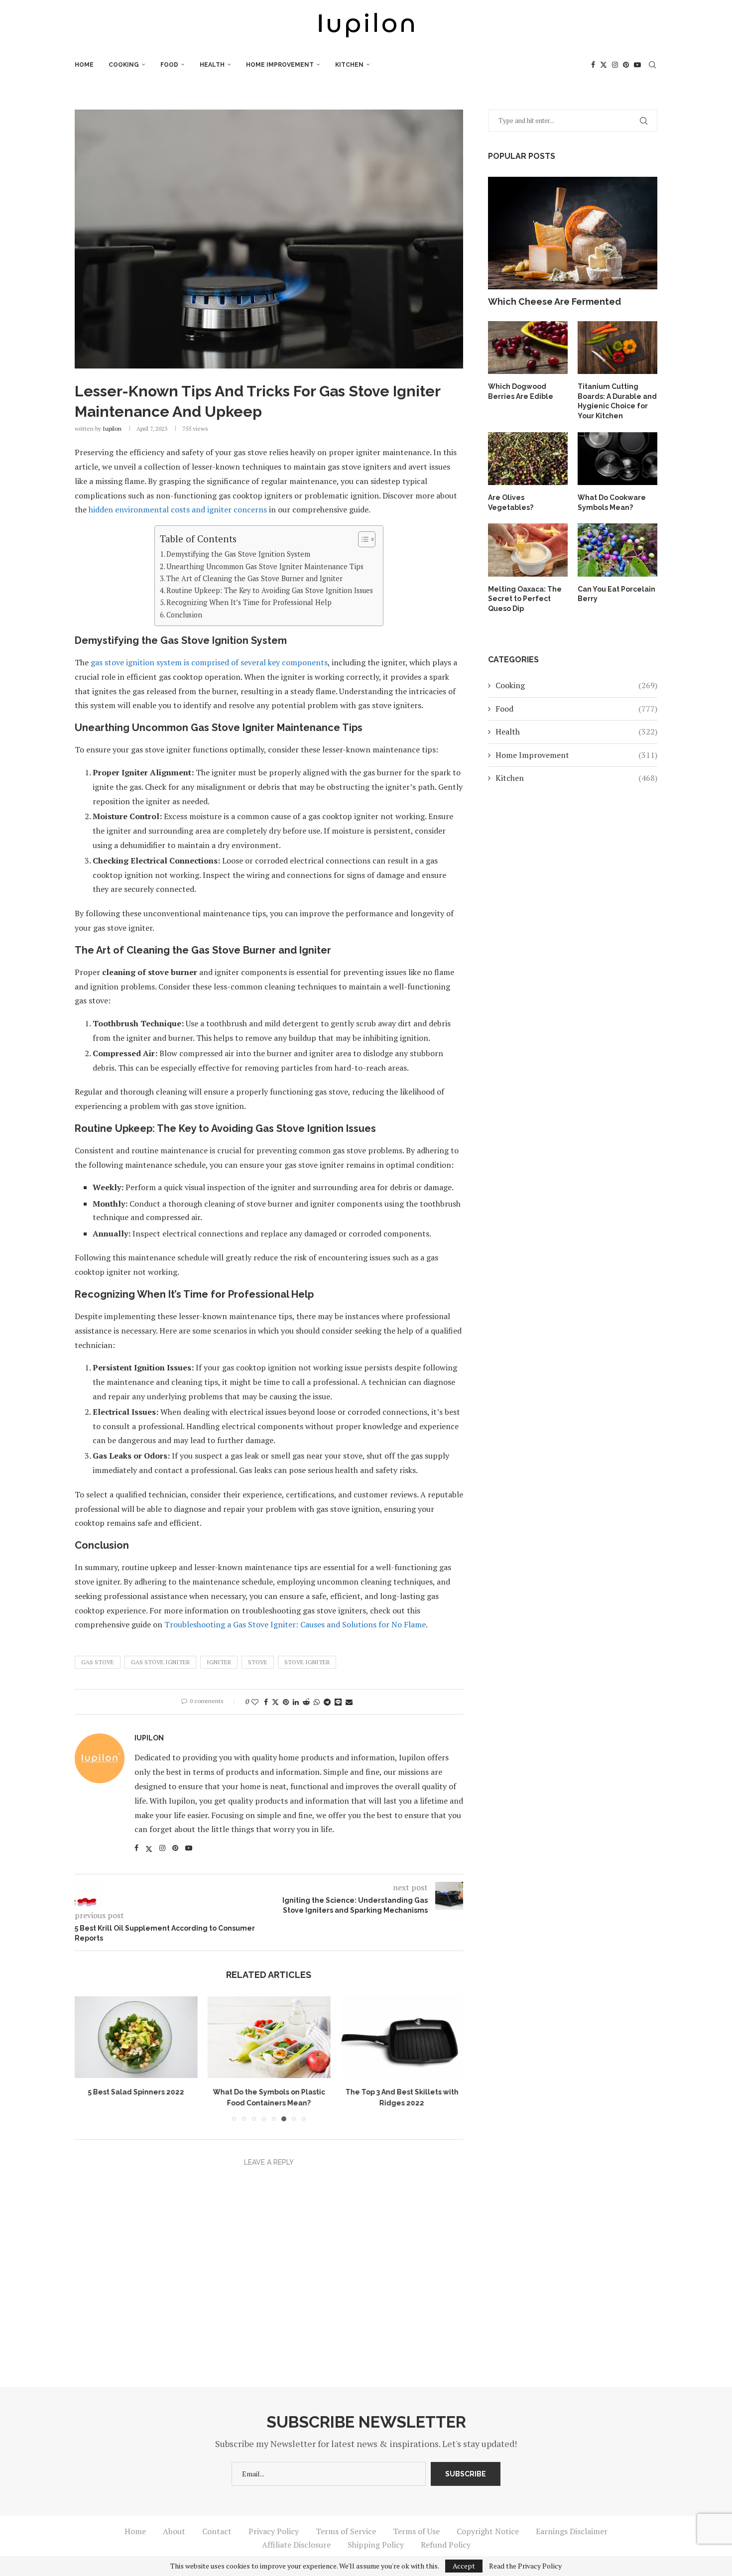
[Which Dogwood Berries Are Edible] (528, 348)
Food (169, 65)
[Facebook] (593, 65)
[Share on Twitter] (275, 1702)
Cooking (124, 65)
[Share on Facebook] (266, 1702)
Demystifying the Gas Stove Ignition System (238, 554)
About (174, 2531)
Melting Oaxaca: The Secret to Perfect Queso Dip (525, 599)
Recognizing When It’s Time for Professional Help (249, 602)
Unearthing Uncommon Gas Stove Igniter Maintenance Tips (265, 566)
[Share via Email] (349, 1702)
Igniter (219, 1662)
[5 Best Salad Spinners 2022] (136, 2037)
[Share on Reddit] (306, 1702)
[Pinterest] (626, 65)
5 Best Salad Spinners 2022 (136, 2092)
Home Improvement (280, 65)
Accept (464, 2566)
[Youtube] (637, 65)
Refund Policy (446, 2545)
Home (84, 65)
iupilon (112, 429)
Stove (258, 1662)
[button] (88, 2058)
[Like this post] (255, 1702)
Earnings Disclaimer (572, 2531)
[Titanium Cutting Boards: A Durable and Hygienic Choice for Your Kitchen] (617, 348)
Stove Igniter (307, 1662)
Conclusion (184, 615)
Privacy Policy (274, 2531)
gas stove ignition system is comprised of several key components (209, 662)
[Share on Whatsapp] (317, 1702)
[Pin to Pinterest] (286, 1702)
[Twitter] (604, 65)
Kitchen (349, 65)
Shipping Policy (376, 2545)
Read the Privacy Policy (525, 2566)
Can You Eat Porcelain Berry (616, 594)
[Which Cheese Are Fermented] (573, 233)
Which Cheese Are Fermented (554, 302)
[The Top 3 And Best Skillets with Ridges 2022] (402, 2037)
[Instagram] (615, 65)
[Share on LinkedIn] (296, 1702)
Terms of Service (346, 2531)
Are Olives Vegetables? (511, 502)
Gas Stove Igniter (160, 1662)
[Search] (652, 65)
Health (212, 65)
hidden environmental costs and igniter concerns (178, 509)
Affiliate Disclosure (296, 2545)
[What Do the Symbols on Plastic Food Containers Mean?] (269, 2037)
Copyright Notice (488, 2531)
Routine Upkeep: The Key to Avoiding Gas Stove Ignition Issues (270, 590)
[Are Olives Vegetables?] (528, 459)
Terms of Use (416, 2531)
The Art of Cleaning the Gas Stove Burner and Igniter (254, 578)
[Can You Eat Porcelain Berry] (617, 550)
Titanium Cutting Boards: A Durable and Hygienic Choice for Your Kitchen (617, 401)
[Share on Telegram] (327, 1702)
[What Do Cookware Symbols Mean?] (617, 459)
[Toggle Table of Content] (362, 539)
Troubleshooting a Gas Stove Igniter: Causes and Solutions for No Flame (295, 1624)
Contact (217, 2531)
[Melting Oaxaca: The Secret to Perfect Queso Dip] (528, 550)
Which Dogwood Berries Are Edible (521, 391)
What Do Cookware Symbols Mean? (612, 502)
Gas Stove (98, 1662)
